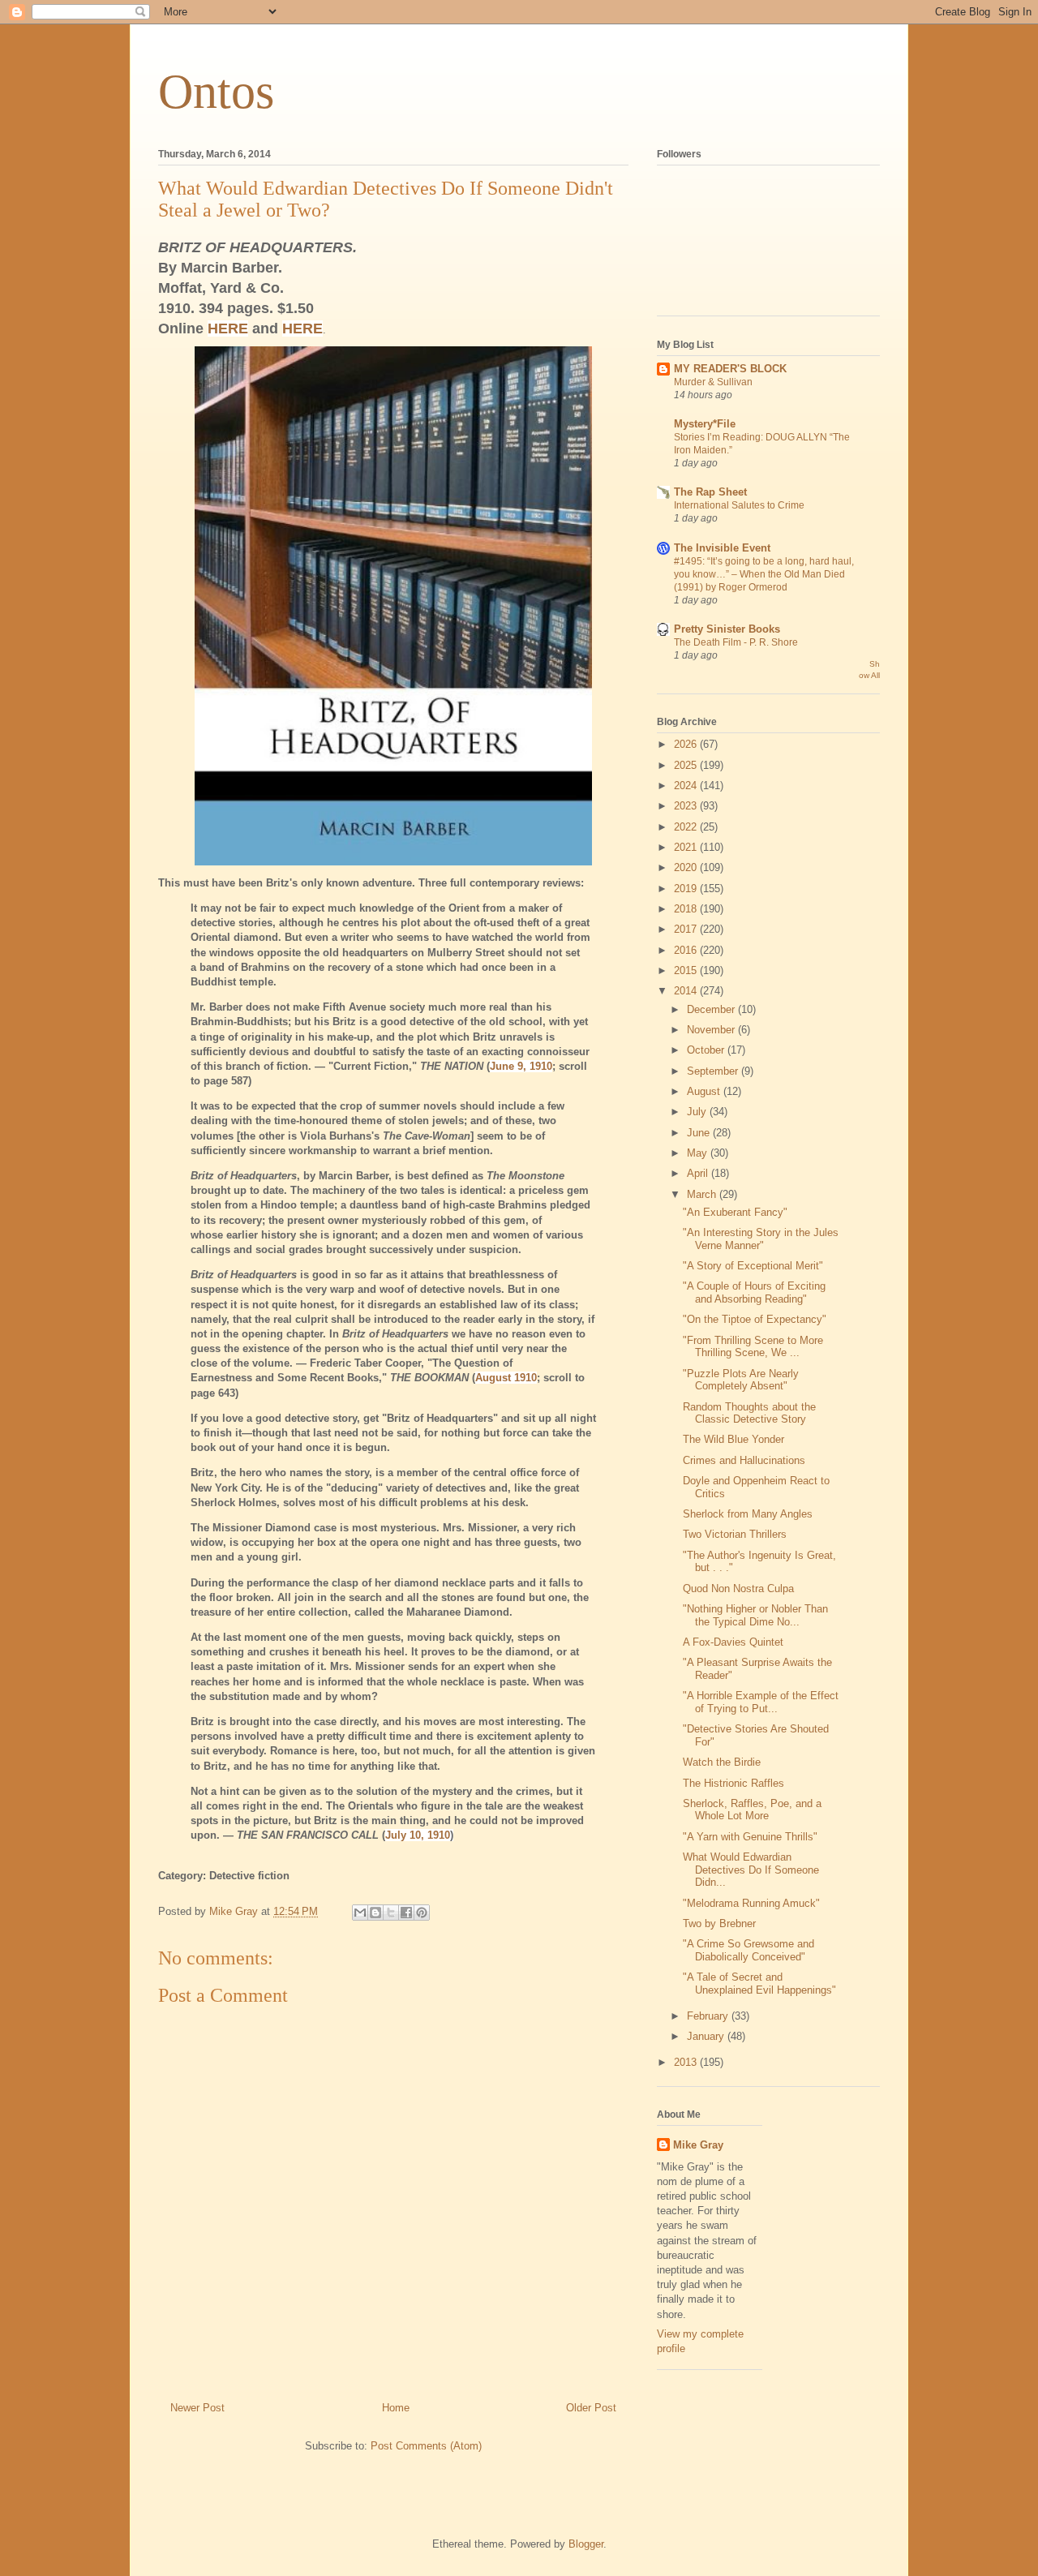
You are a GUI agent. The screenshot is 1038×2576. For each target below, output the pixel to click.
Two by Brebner (719, 1923)
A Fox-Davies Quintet (733, 1642)
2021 (687, 847)
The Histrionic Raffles (733, 1783)
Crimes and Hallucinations (744, 1460)
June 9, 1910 (521, 1066)
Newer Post (197, 2408)
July (698, 1112)
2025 (687, 765)
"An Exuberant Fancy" (735, 1212)
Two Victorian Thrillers (735, 1534)
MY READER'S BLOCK (730, 369)
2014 (687, 991)
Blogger (586, 2544)
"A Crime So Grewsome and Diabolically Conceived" (748, 1950)
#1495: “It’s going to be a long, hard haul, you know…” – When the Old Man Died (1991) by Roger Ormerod (764, 574)
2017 (687, 929)
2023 (687, 806)
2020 (687, 867)
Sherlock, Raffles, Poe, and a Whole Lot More (752, 1810)
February (709, 2016)
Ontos (216, 92)
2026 (687, 744)
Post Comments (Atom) (426, 2446)
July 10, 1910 (418, 1835)
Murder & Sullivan (713, 382)
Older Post (591, 2408)
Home (396, 2408)
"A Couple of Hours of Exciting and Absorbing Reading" (754, 1292)
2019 (687, 889)
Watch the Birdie (722, 1762)
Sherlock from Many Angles (748, 1514)
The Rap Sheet (710, 492)
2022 (687, 827)
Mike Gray (698, 2145)
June (700, 1133)
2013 (687, 2062)
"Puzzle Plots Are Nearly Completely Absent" (741, 1380)
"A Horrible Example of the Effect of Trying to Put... (761, 1702)
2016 (687, 950)
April (699, 1173)
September (714, 1071)
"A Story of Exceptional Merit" (753, 1266)
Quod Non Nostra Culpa (738, 1589)
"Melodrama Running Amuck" (751, 1903)
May (699, 1153)
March (703, 1194)
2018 (687, 909)
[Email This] (360, 1913)
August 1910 (506, 1378)
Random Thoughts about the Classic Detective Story (749, 1413)
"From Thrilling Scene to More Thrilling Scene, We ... (753, 1347)
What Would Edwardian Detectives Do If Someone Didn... (751, 1870)
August (705, 1091)
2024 (687, 786)
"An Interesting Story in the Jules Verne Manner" (761, 1239)
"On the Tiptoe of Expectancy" (755, 1319)
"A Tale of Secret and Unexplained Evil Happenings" (759, 1984)
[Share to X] (391, 1913)
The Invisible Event (722, 548)
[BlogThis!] (375, 1913)
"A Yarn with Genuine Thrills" (750, 1837)
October (707, 1050)
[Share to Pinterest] (422, 1913)
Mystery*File (705, 424)
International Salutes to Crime (739, 505)
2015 (687, 970)
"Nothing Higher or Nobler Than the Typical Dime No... (755, 1615)
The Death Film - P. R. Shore (736, 642)
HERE (228, 328)
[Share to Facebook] (406, 1913)
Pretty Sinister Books (727, 629)
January (707, 2036)
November (712, 1030)
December (712, 1009)
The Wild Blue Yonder (733, 1439)
